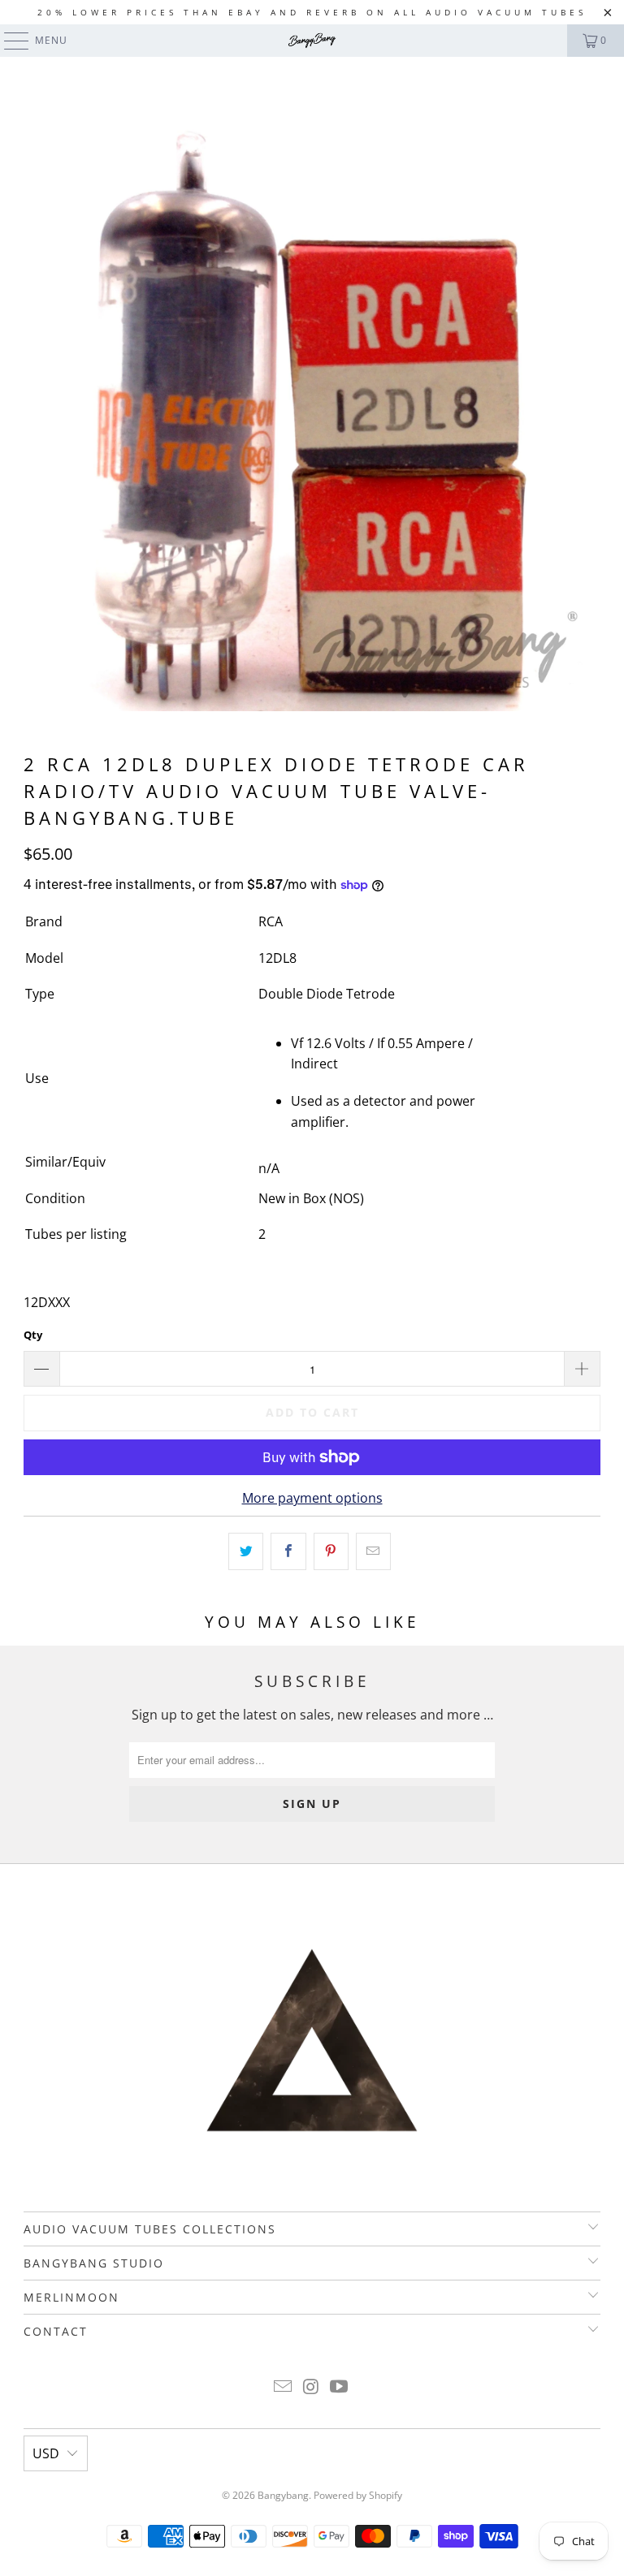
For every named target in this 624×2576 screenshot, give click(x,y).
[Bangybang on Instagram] (311, 2387)
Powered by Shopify (358, 2495)
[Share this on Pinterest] (331, 1551)
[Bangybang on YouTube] (340, 2387)
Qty (33, 1335)
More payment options (312, 1498)
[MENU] (9, 41)
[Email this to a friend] (373, 1551)
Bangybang (283, 2495)
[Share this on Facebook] (288, 1551)
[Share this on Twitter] (246, 1551)
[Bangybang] (312, 41)
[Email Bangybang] (283, 2387)
